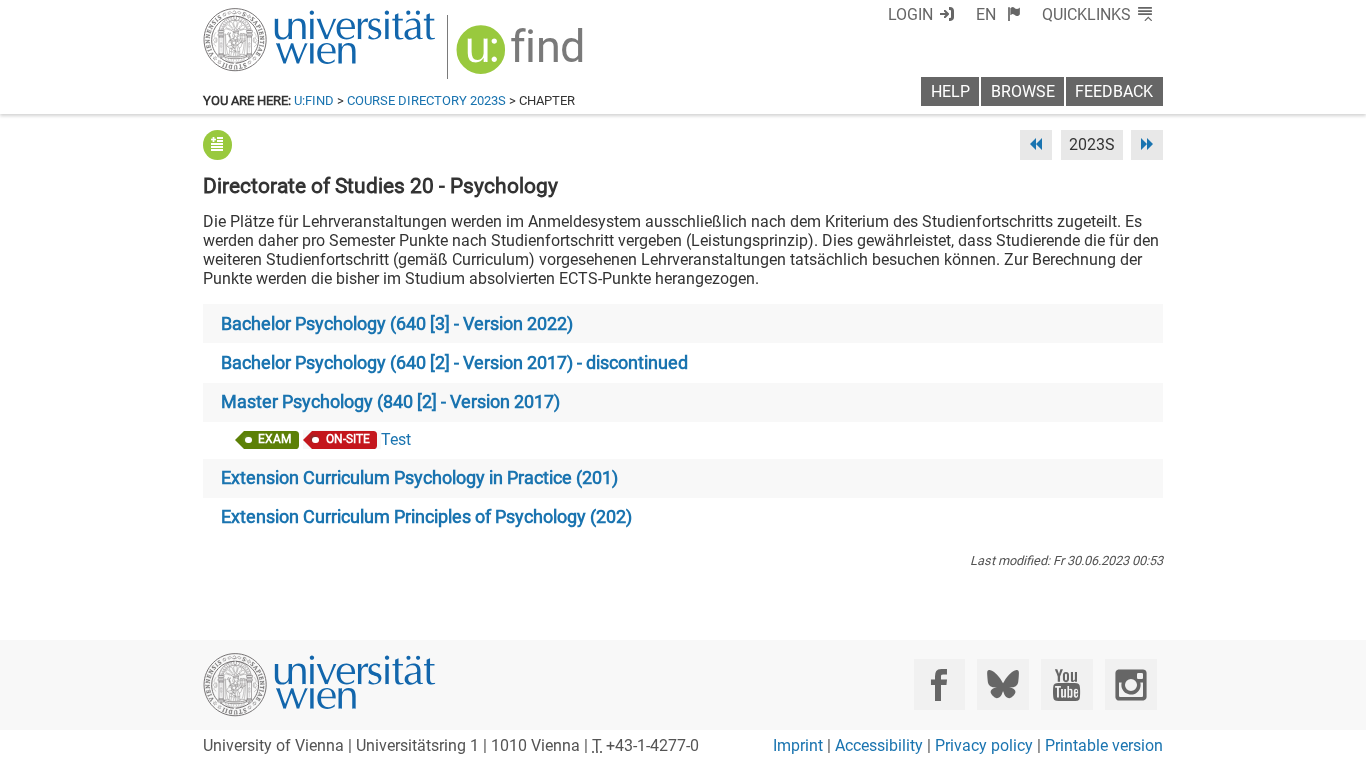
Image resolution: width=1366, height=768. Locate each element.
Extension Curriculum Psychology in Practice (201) (419, 478)
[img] (522, 56)
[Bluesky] (1002, 684)
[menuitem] (998, 14)
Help (950, 91)
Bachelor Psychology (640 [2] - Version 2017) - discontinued (454, 363)
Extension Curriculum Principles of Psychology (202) (426, 517)
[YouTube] (1066, 684)
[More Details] (217, 144)
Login (910, 14)
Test (396, 439)
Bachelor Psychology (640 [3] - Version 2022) (397, 324)
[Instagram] (1130, 684)
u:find (314, 100)
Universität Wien (272, 17)
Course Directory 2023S (426, 100)
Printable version (1104, 745)
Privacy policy (984, 745)
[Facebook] (939, 684)
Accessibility (879, 745)
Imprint (798, 745)
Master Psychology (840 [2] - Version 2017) (390, 402)
